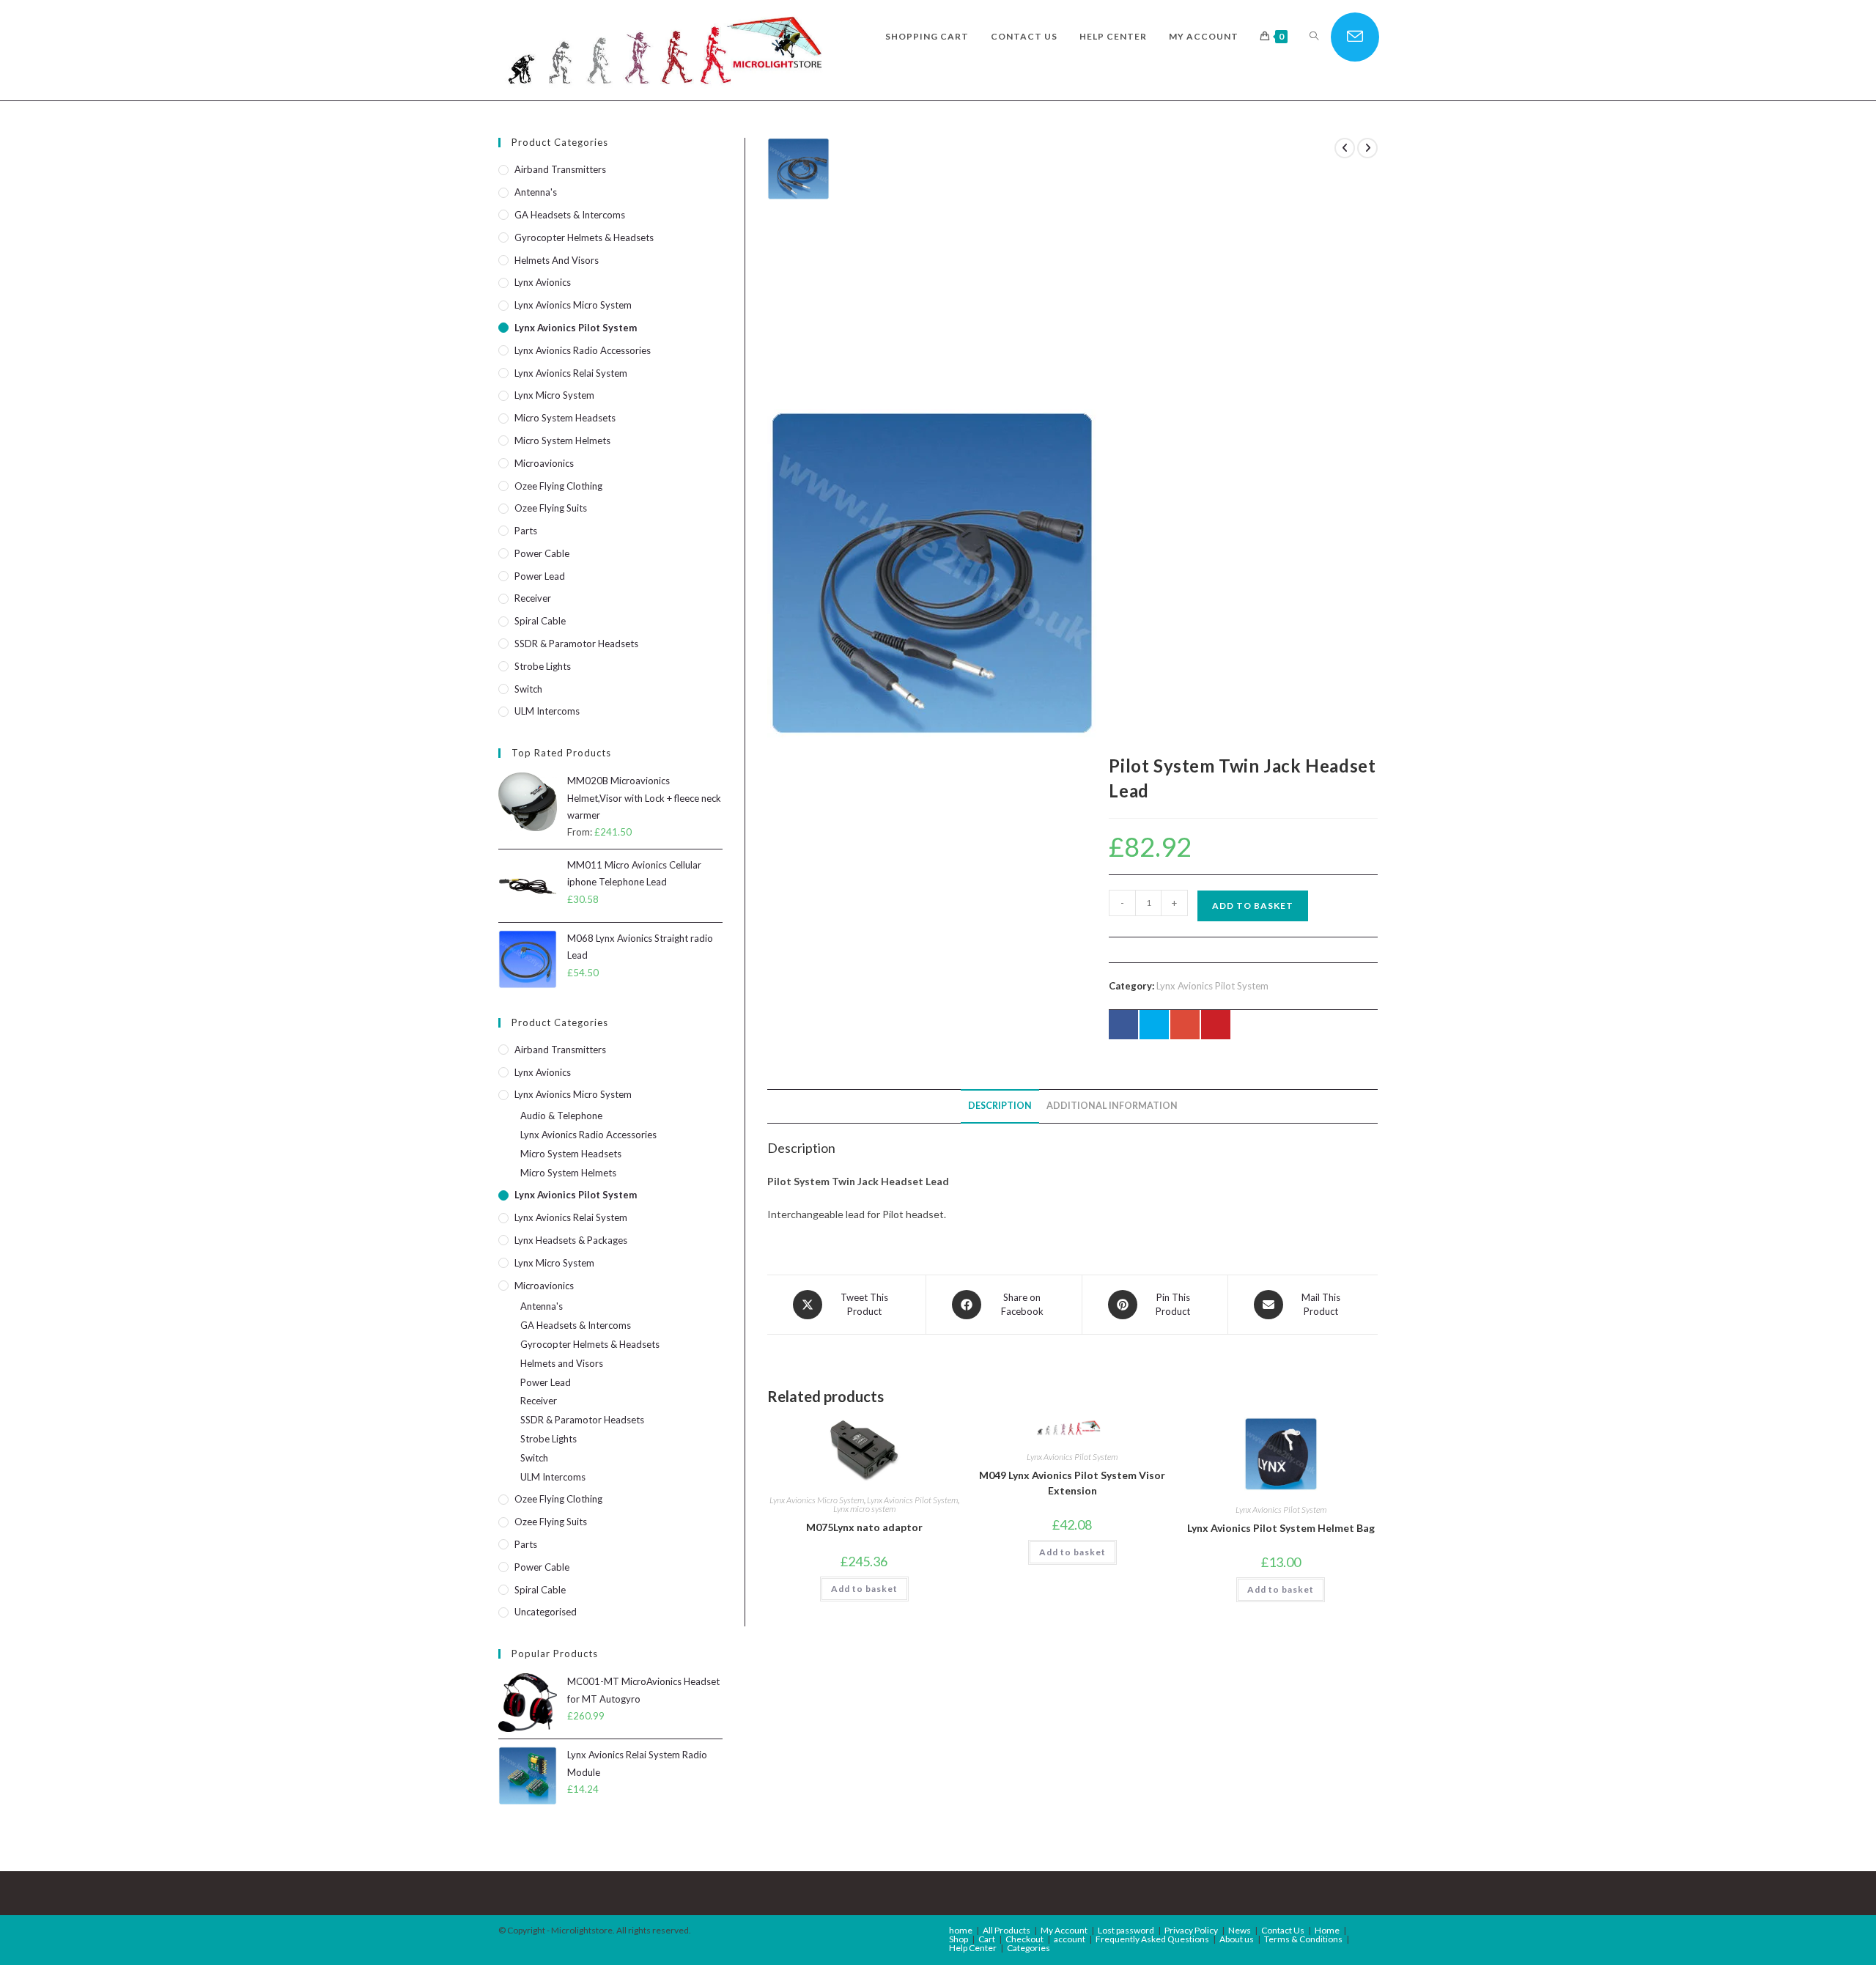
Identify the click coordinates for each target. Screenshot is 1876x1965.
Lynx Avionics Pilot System (1212, 986)
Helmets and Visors (557, 260)
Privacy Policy (1191, 1930)
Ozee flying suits (551, 508)
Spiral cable (540, 621)
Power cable (542, 553)
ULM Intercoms (547, 711)
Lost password (1126, 1930)
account (1070, 1939)
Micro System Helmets (562, 440)
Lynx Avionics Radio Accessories (583, 350)
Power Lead (540, 576)
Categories (1029, 1948)
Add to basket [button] (864, 1589)
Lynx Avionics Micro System (817, 1500)
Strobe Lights (543, 666)
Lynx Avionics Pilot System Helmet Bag (1281, 1528)
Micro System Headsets (565, 418)
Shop (959, 1939)
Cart (987, 1939)
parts (526, 531)
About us (1237, 1939)
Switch (528, 689)
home (961, 1930)
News (1240, 1930)
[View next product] (1367, 148)
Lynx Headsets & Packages (571, 1240)
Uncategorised (546, 1612)
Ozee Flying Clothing (558, 486)
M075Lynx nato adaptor (864, 1527)
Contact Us (1283, 1930)
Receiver (533, 598)
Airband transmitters (560, 169)
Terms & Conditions (1303, 1939)
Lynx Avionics (543, 282)
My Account (1064, 1930)
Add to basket (1253, 906)
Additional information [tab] (1112, 1106)
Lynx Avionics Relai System (571, 373)
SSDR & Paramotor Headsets (576, 644)
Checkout (1024, 1939)
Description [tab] (1000, 1106)
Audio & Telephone (561, 1116)
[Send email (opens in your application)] (1355, 37)
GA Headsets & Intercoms (570, 215)
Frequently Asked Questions (1152, 1939)
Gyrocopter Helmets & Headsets (584, 237)
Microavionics (544, 463)
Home (1327, 1930)
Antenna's (536, 192)
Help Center (973, 1948)
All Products (1007, 1930)
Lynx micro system (864, 1509)
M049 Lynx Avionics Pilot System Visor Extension (1072, 1483)
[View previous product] (1345, 148)
